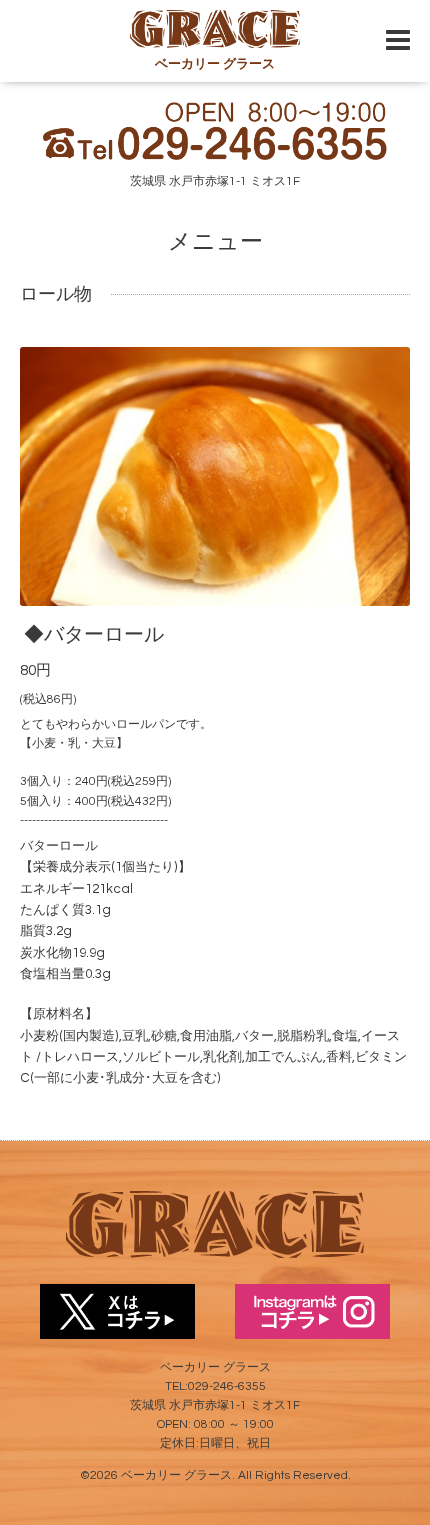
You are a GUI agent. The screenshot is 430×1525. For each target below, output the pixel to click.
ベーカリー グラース (176, 1475)
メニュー (215, 241)
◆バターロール (94, 635)
